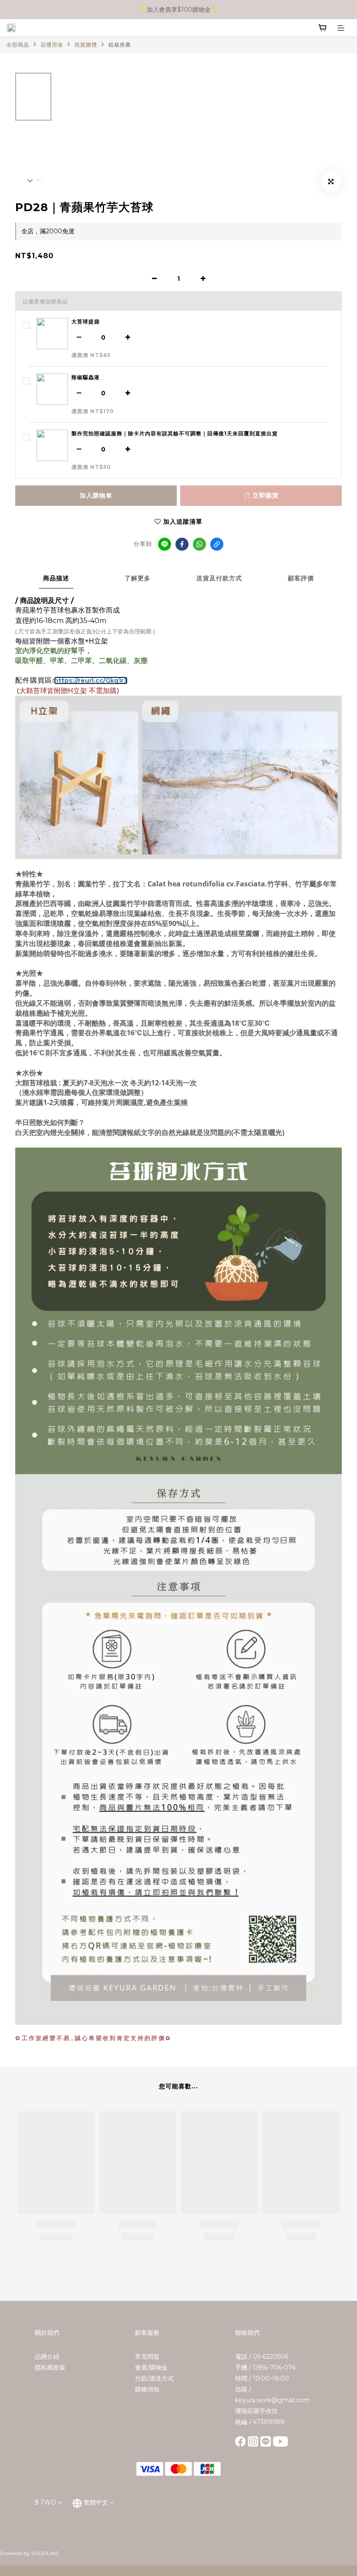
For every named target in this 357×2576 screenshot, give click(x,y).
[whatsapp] (199, 544)
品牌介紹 (47, 2357)
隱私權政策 (50, 2367)
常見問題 (147, 2357)
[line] (165, 544)
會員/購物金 (151, 2367)
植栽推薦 (120, 45)
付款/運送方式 (154, 2378)
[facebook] (182, 544)
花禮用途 (52, 45)
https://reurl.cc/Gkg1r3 (91, 680)
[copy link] (217, 544)
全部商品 (18, 45)
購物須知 (147, 2389)
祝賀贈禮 (86, 45)
